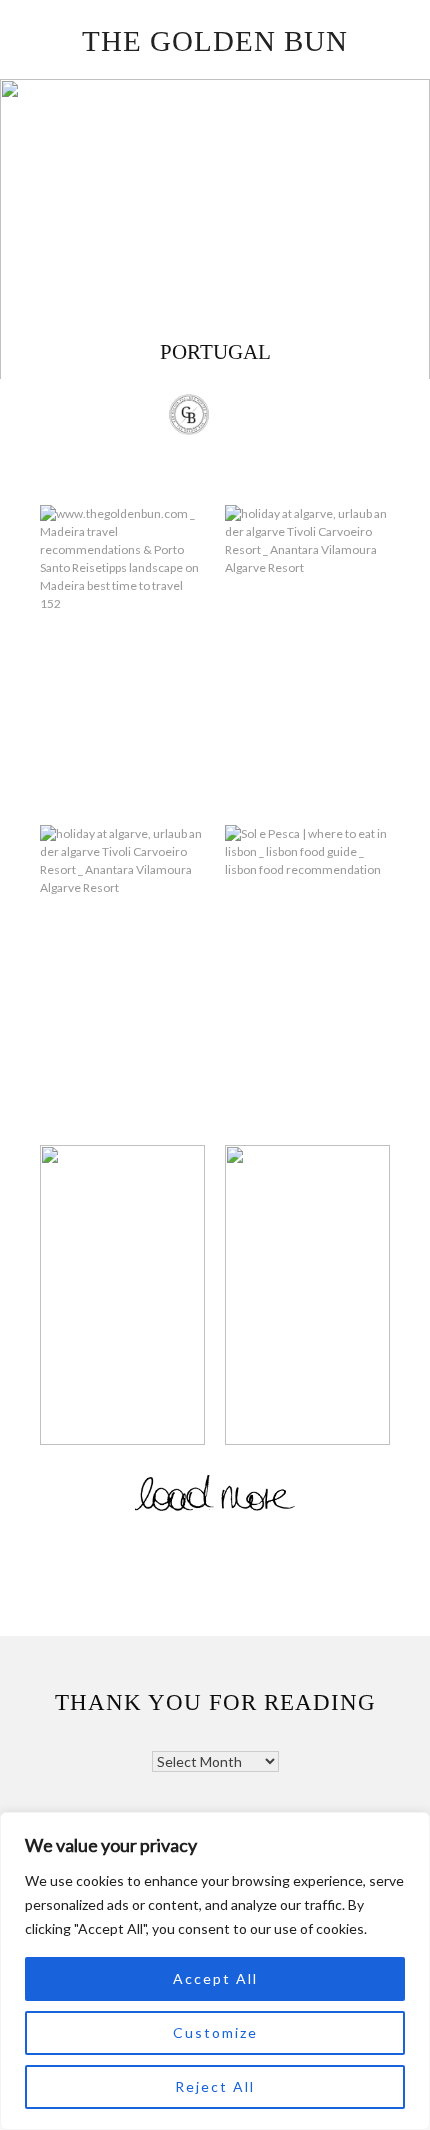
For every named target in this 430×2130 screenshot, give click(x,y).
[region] (215, 1971)
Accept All (215, 1978)
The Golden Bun (215, 41)
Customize (215, 2032)
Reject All (215, 2086)
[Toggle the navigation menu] (241, 417)
